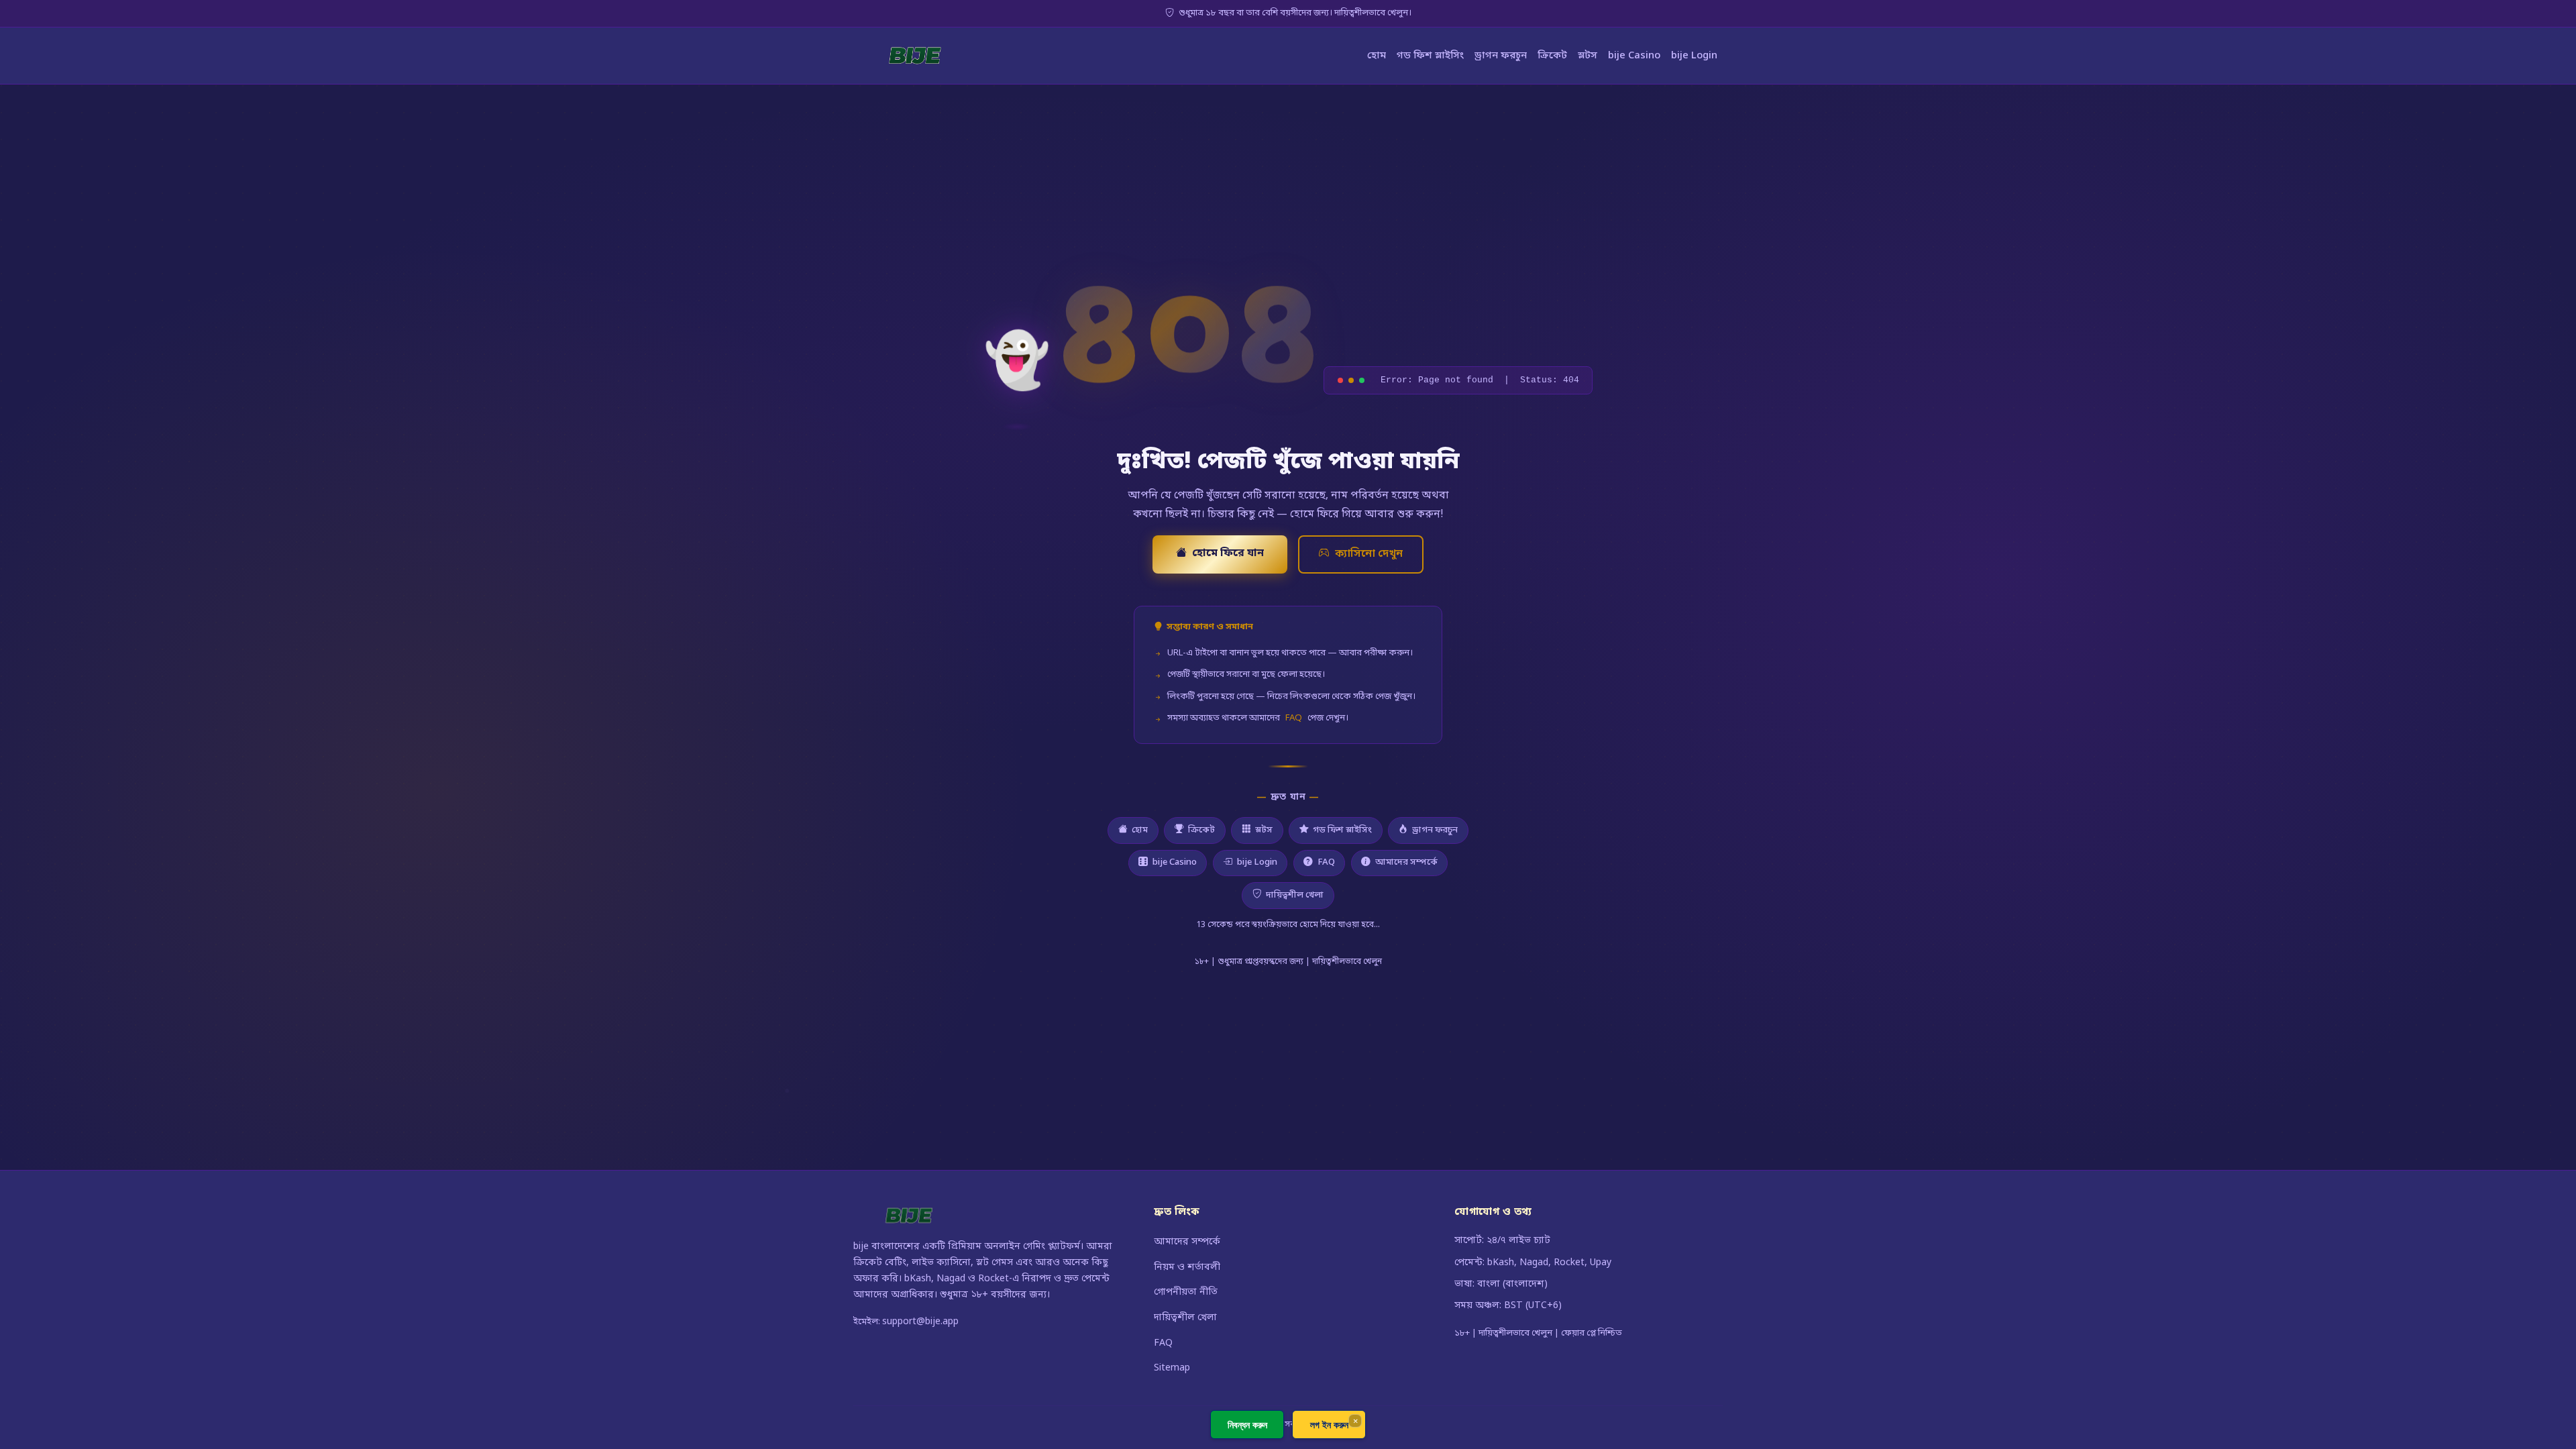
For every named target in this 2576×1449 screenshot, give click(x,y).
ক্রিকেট (1552, 56)
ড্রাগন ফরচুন (1501, 56)
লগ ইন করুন (1329, 1425)
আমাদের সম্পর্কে (1406, 862)
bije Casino (1634, 56)
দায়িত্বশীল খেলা (1295, 895)
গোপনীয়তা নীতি (1186, 1292)
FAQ (1294, 718)
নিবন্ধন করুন (1247, 1425)
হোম (1377, 56)
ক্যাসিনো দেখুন (1369, 554)
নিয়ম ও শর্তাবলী (1187, 1268)
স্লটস (1588, 56)
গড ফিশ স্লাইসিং (1430, 56)
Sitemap (1172, 1368)
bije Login (1694, 56)
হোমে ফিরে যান (1228, 553)
